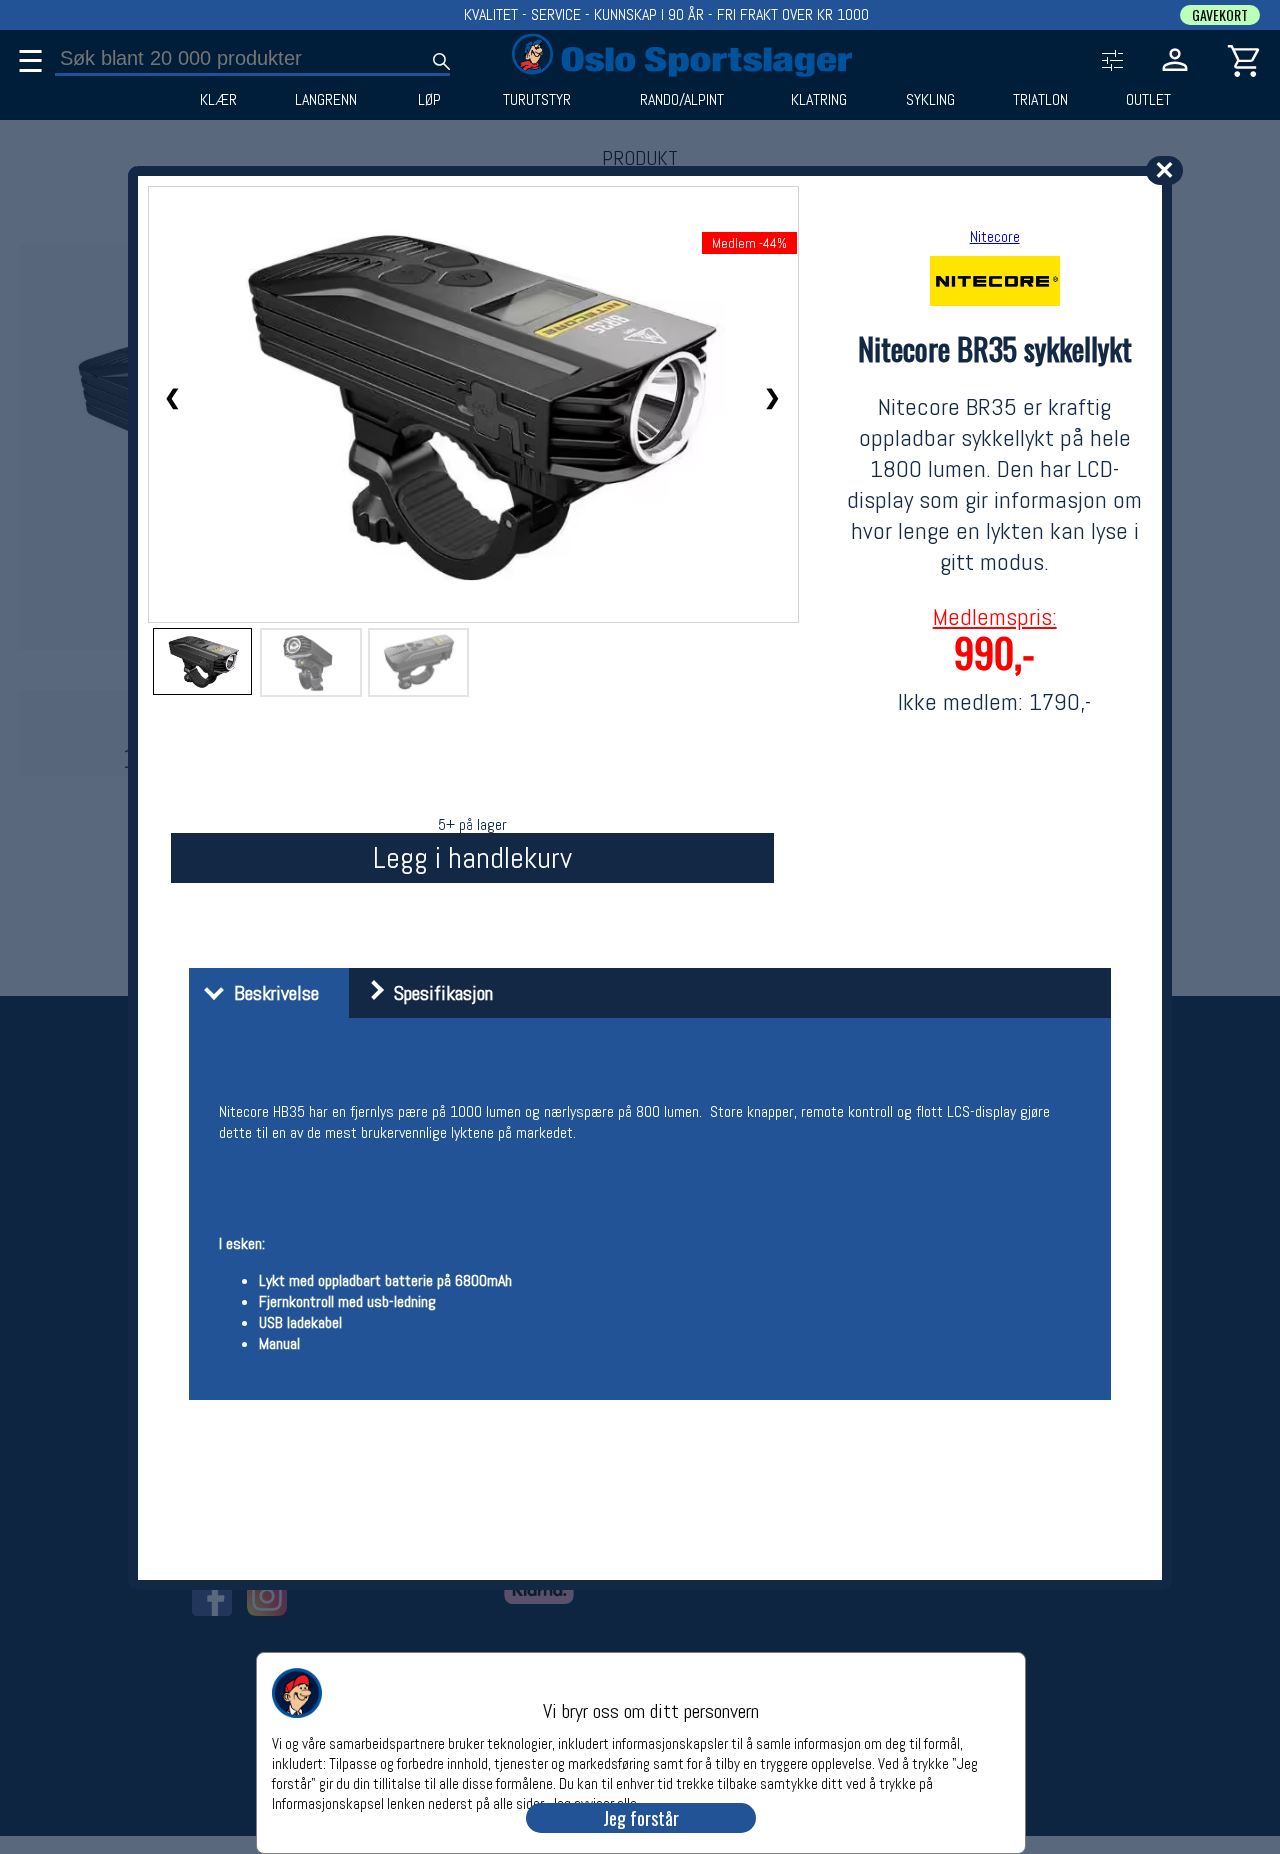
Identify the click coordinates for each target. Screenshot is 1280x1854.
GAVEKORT (1220, 15)
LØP (429, 100)
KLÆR (218, 100)
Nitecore (995, 236)
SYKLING (930, 100)
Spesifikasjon (438, 993)
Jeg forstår (641, 1818)
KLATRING (819, 100)
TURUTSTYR (537, 100)
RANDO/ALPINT (682, 100)
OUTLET (1148, 100)
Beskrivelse (271, 993)
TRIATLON (1040, 100)
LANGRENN (326, 100)
